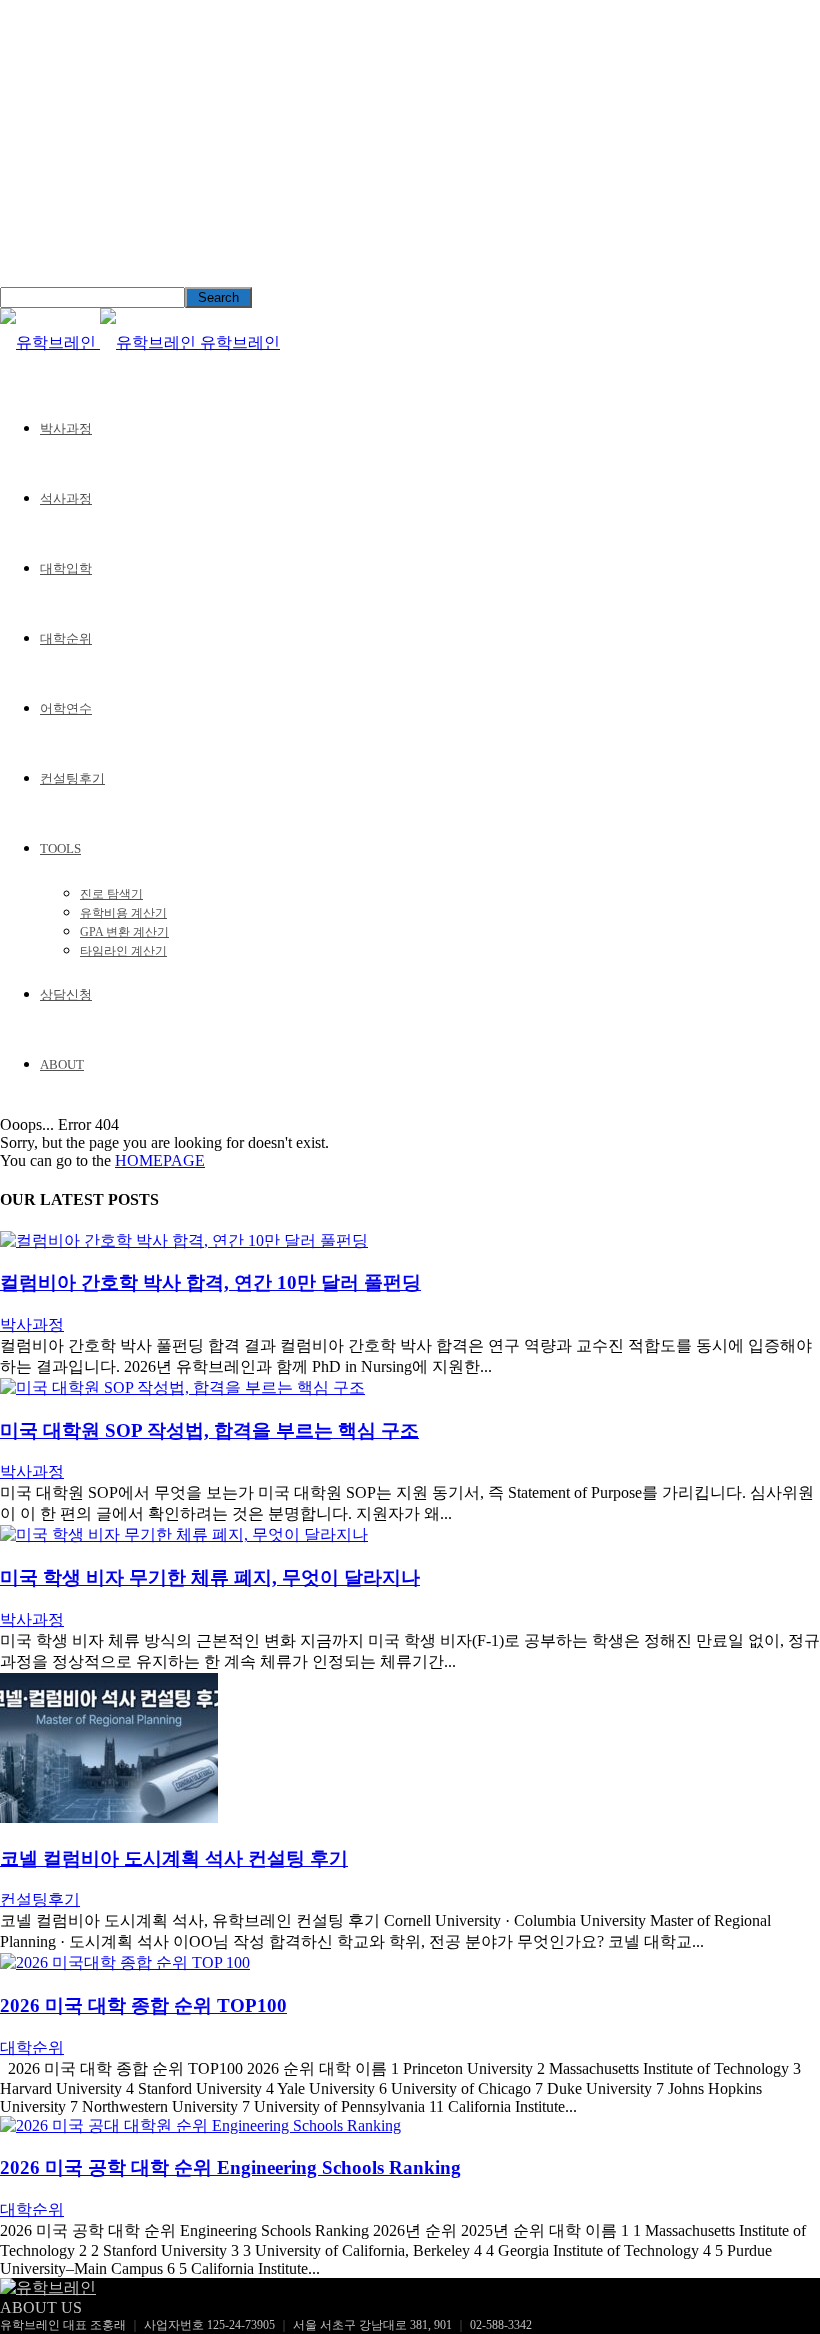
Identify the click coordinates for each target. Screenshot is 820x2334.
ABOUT (62, 1064)
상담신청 (66, 994)
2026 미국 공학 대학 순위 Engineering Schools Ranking (230, 2167)
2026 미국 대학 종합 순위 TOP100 (143, 2005)
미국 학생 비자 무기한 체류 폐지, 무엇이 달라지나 (210, 1577)
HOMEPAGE (160, 1160)
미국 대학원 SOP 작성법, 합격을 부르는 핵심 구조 (209, 1430)
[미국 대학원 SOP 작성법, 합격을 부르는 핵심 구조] (182, 1387)
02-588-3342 (501, 2325)
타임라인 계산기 (123, 951)
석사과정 (66, 498)
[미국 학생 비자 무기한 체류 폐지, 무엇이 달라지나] (184, 1534)
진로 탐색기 (111, 894)
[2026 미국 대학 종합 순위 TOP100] (125, 1962)
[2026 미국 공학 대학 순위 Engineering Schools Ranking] (200, 2125)
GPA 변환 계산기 (124, 932)
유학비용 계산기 (123, 913)
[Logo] (50, 342)
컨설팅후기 (72, 778)
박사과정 (66, 428)
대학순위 (66, 638)
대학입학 (66, 568)
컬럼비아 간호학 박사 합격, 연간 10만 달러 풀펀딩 (210, 1282)
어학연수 (66, 708)
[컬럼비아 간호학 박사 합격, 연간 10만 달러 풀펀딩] (184, 1240)
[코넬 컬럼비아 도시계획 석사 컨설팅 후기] (109, 1817)
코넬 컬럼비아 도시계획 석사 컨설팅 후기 (174, 1858)
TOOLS (60, 848)
